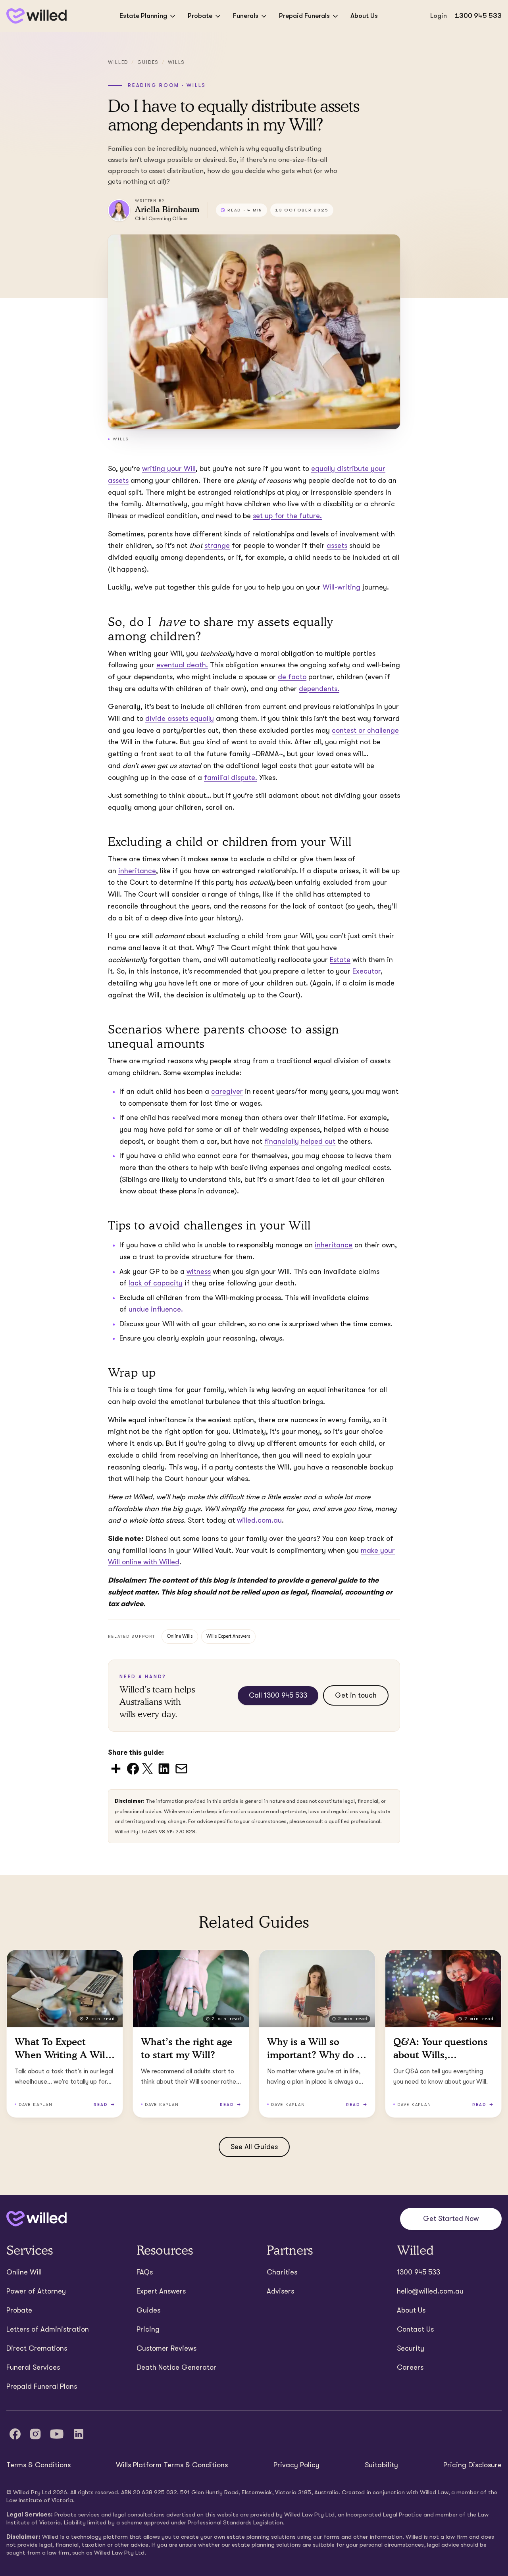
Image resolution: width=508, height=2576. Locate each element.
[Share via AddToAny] (116, 1768)
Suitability (381, 2465)
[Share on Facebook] (133, 1768)
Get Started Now (451, 2219)
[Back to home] (37, 2219)
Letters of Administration (48, 2329)
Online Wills (180, 1636)
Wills (176, 62)
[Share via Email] (181, 1768)
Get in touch (356, 1695)
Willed (118, 62)
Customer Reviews (166, 2348)
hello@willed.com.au (430, 2291)
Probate (200, 16)
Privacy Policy (296, 2465)
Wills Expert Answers (228, 1636)
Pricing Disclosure (472, 2465)
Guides (148, 62)
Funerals (246, 16)
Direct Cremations (37, 2348)
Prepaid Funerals (304, 16)
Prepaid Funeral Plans (42, 2386)
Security (411, 2348)
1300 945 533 (478, 16)
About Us (364, 16)
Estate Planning (143, 16)
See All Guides (254, 2147)
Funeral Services (33, 2367)
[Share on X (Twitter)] (147, 1768)
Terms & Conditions (38, 2465)
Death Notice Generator (176, 2367)
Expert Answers (161, 2291)
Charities (282, 2272)
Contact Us (415, 2329)
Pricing (148, 2329)
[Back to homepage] (37, 16)
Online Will (24, 2272)
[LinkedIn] (79, 2434)
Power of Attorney (36, 2291)
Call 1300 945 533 (278, 1695)
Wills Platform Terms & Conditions (172, 2465)
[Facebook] (15, 2434)
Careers (410, 2367)
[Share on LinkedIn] (164, 1768)
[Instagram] (35, 2434)
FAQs (145, 2272)
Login (439, 16)
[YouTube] (57, 2434)
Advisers (280, 2291)
